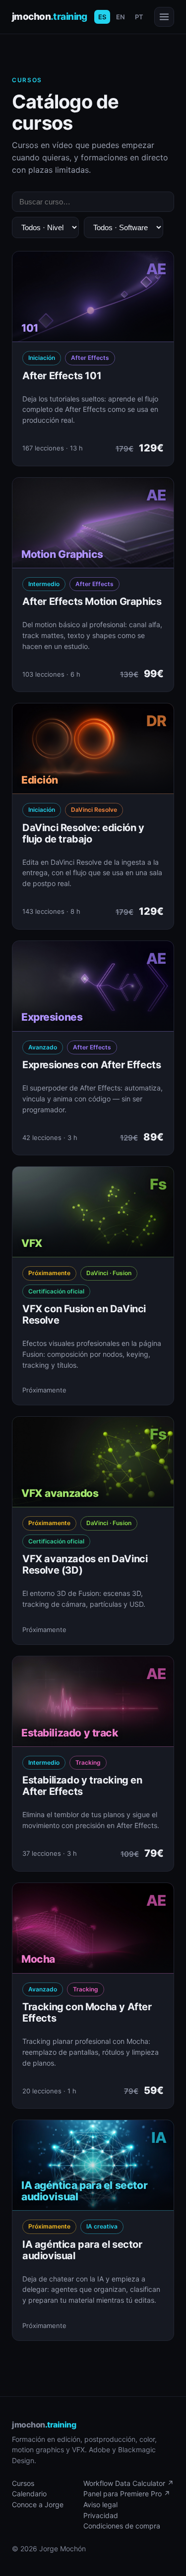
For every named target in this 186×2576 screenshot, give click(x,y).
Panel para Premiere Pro (127, 2494)
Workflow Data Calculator (128, 2483)
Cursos (23, 2483)
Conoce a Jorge (38, 2504)
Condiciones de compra (122, 2526)
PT (139, 17)
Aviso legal (100, 2504)
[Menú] (164, 17)
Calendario (29, 2494)
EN (121, 17)
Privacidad (101, 2515)
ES (102, 17)
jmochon (50, 17)
